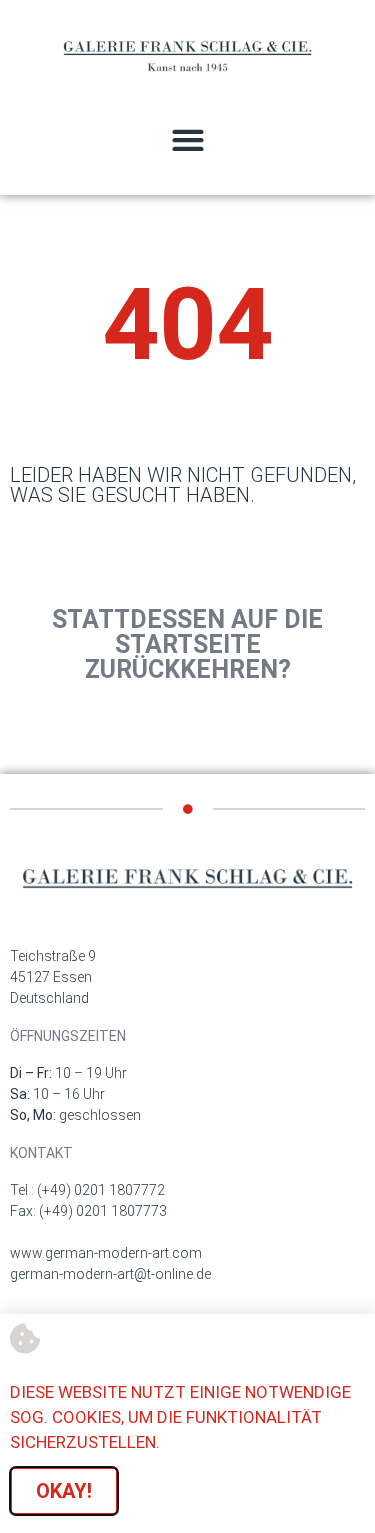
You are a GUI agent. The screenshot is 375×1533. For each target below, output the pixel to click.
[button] (187, 139)
